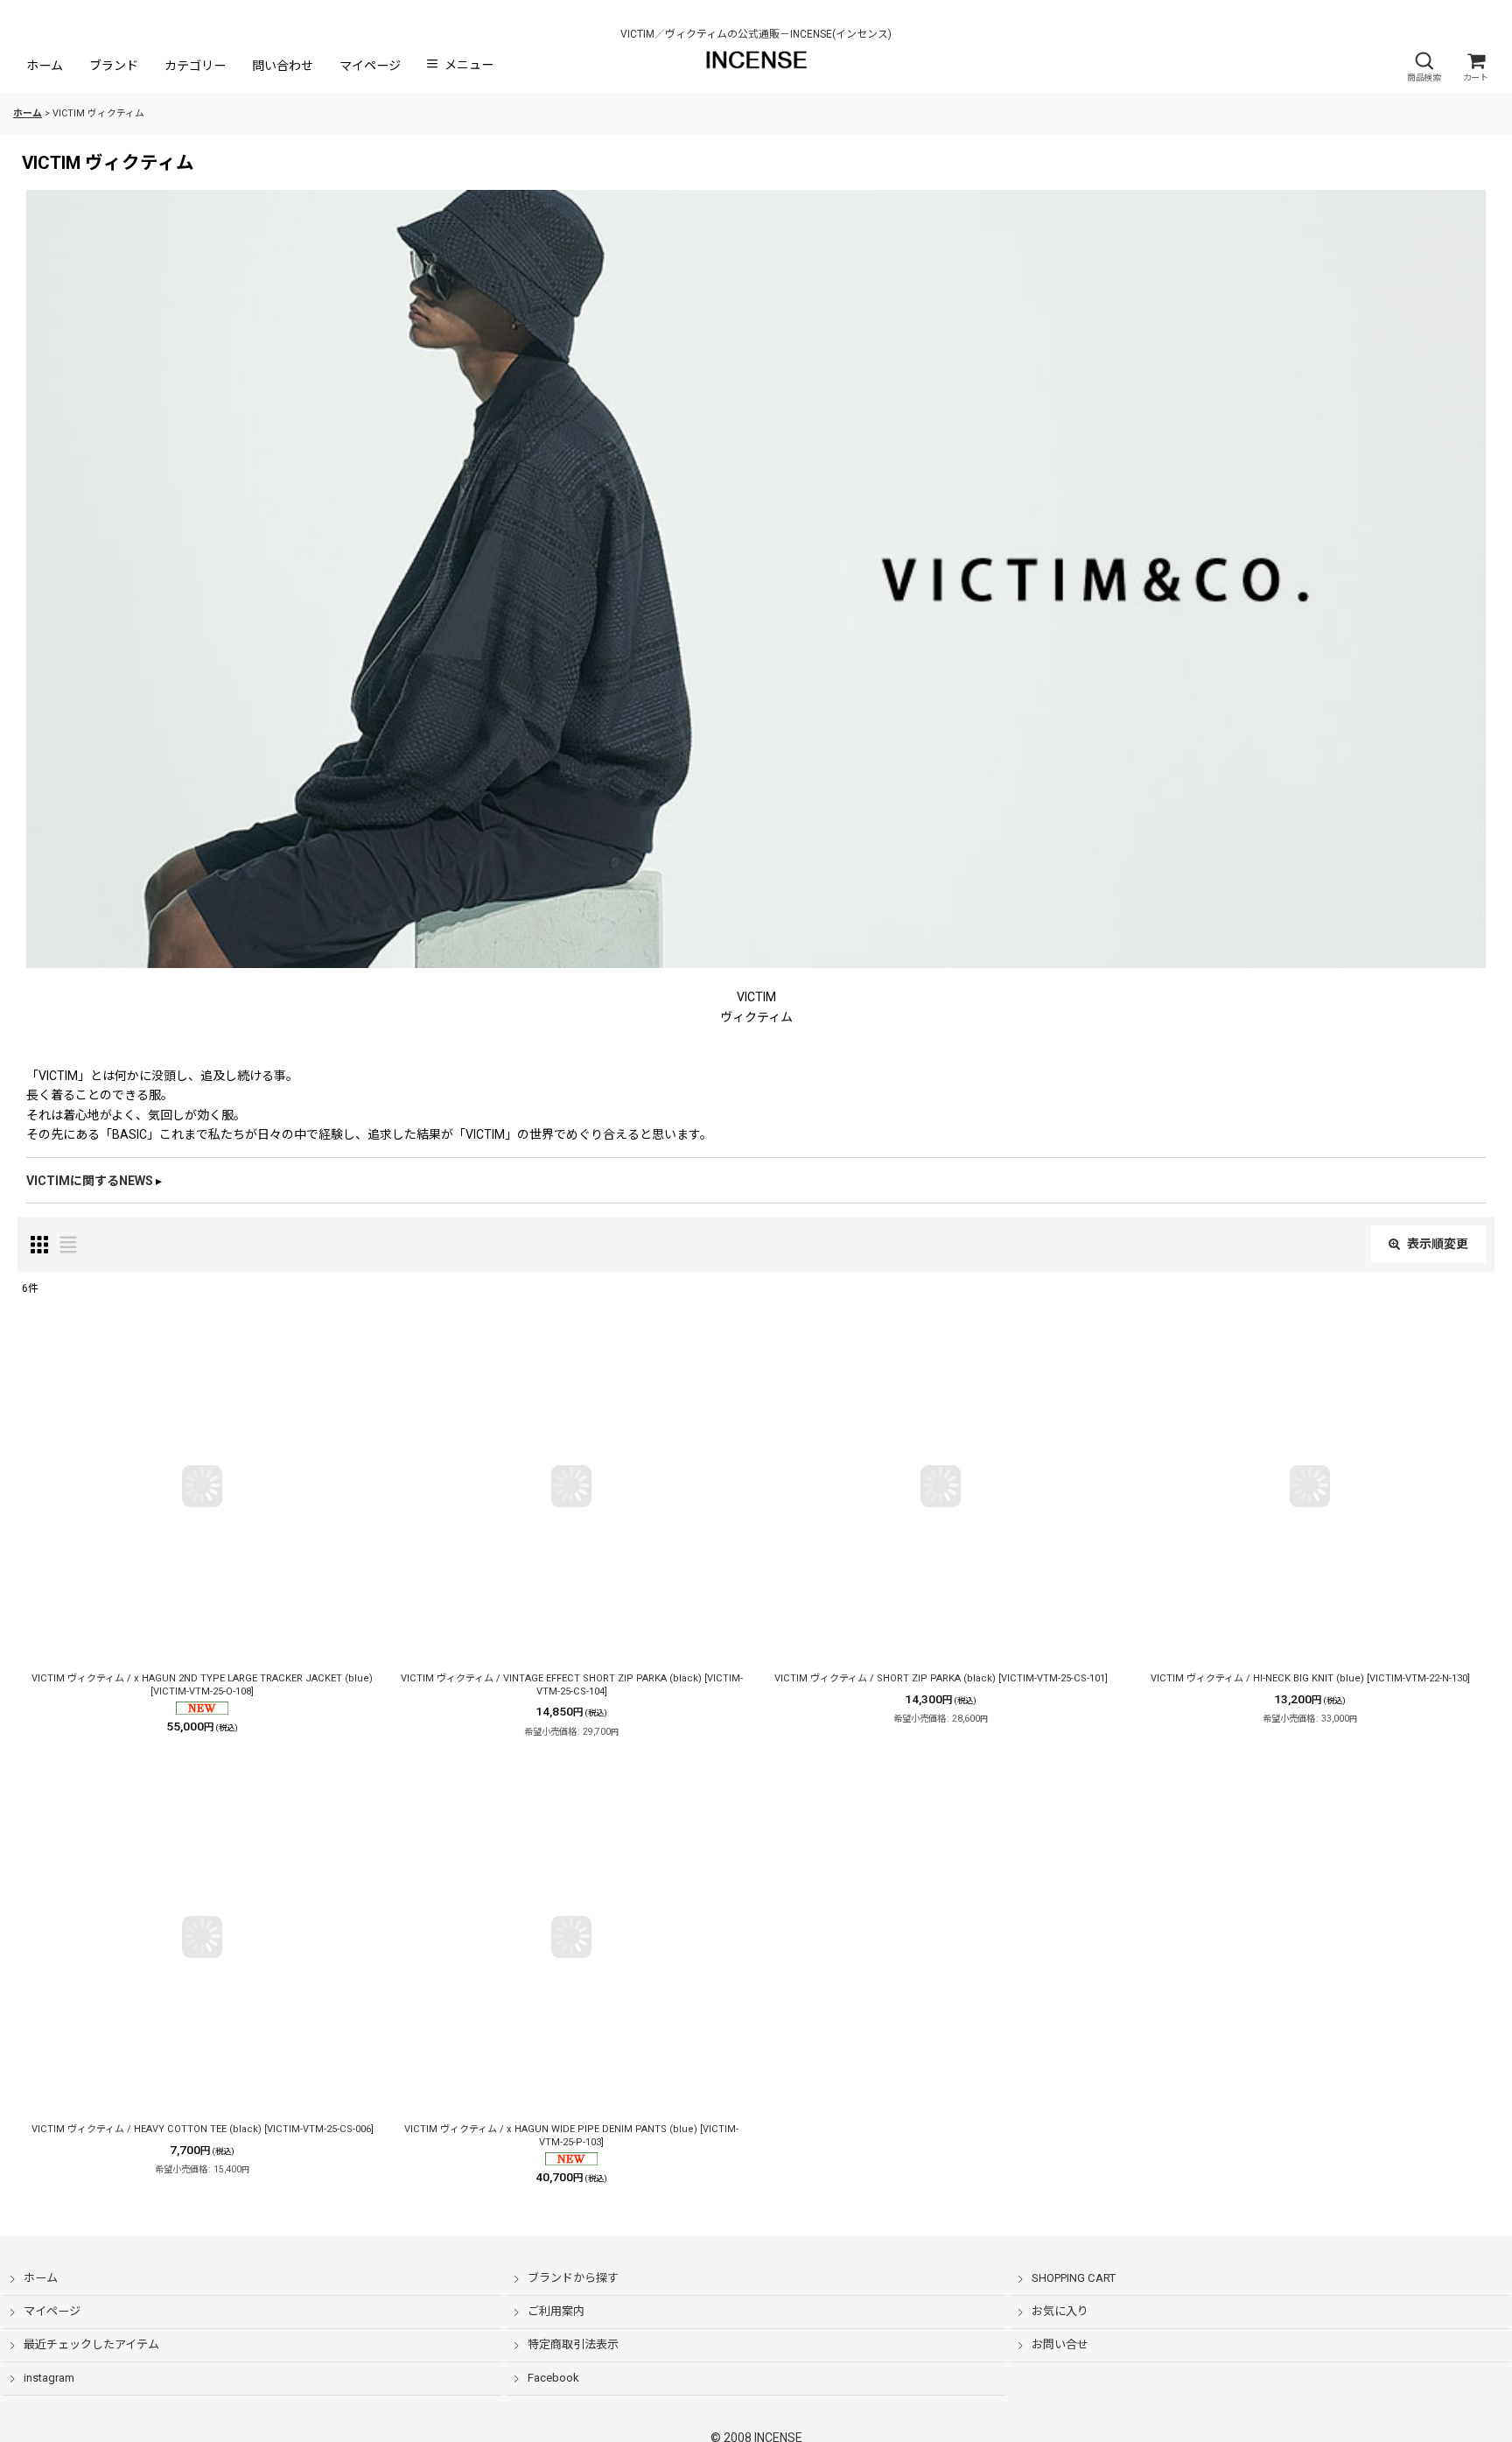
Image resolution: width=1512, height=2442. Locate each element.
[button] (1424, 67)
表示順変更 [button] (1438, 1244)
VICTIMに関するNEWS (90, 1181)
